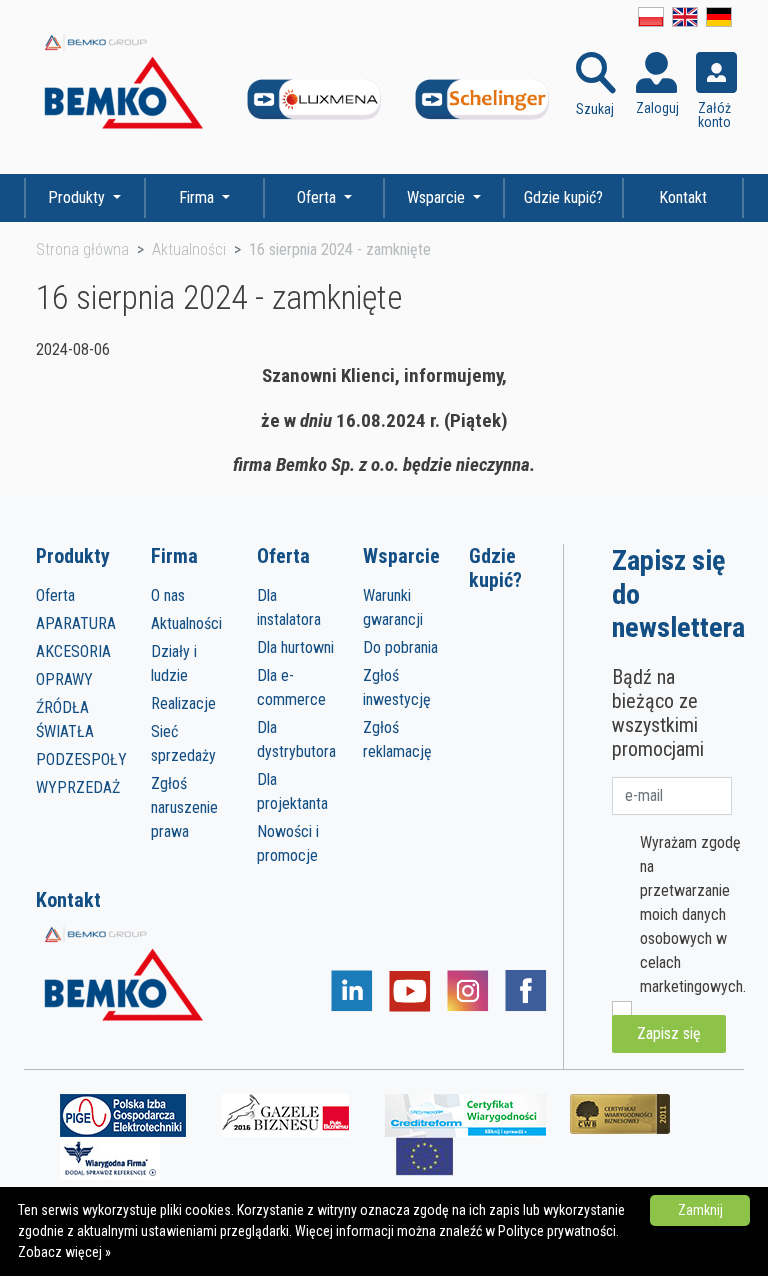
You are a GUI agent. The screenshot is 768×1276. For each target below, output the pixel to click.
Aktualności (189, 249)
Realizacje (183, 703)
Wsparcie (438, 197)
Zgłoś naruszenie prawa (184, 807)
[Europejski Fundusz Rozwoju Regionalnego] (424, 1155)
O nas (168, 595)
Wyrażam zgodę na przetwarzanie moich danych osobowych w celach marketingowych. (693, 914)
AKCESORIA (73, 651)
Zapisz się (669, 1033)
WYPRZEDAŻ (78, 787)
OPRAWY (64, 679)
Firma (198, 197)
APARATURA (76, 623)
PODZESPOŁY (81, 759)
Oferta (318, 197)
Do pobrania (400, 647)
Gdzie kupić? (563, 197)
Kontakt (683, 197)
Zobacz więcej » (64, 1252)
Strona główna (82, 249)
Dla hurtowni (295, 647)
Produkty (78, 197)
